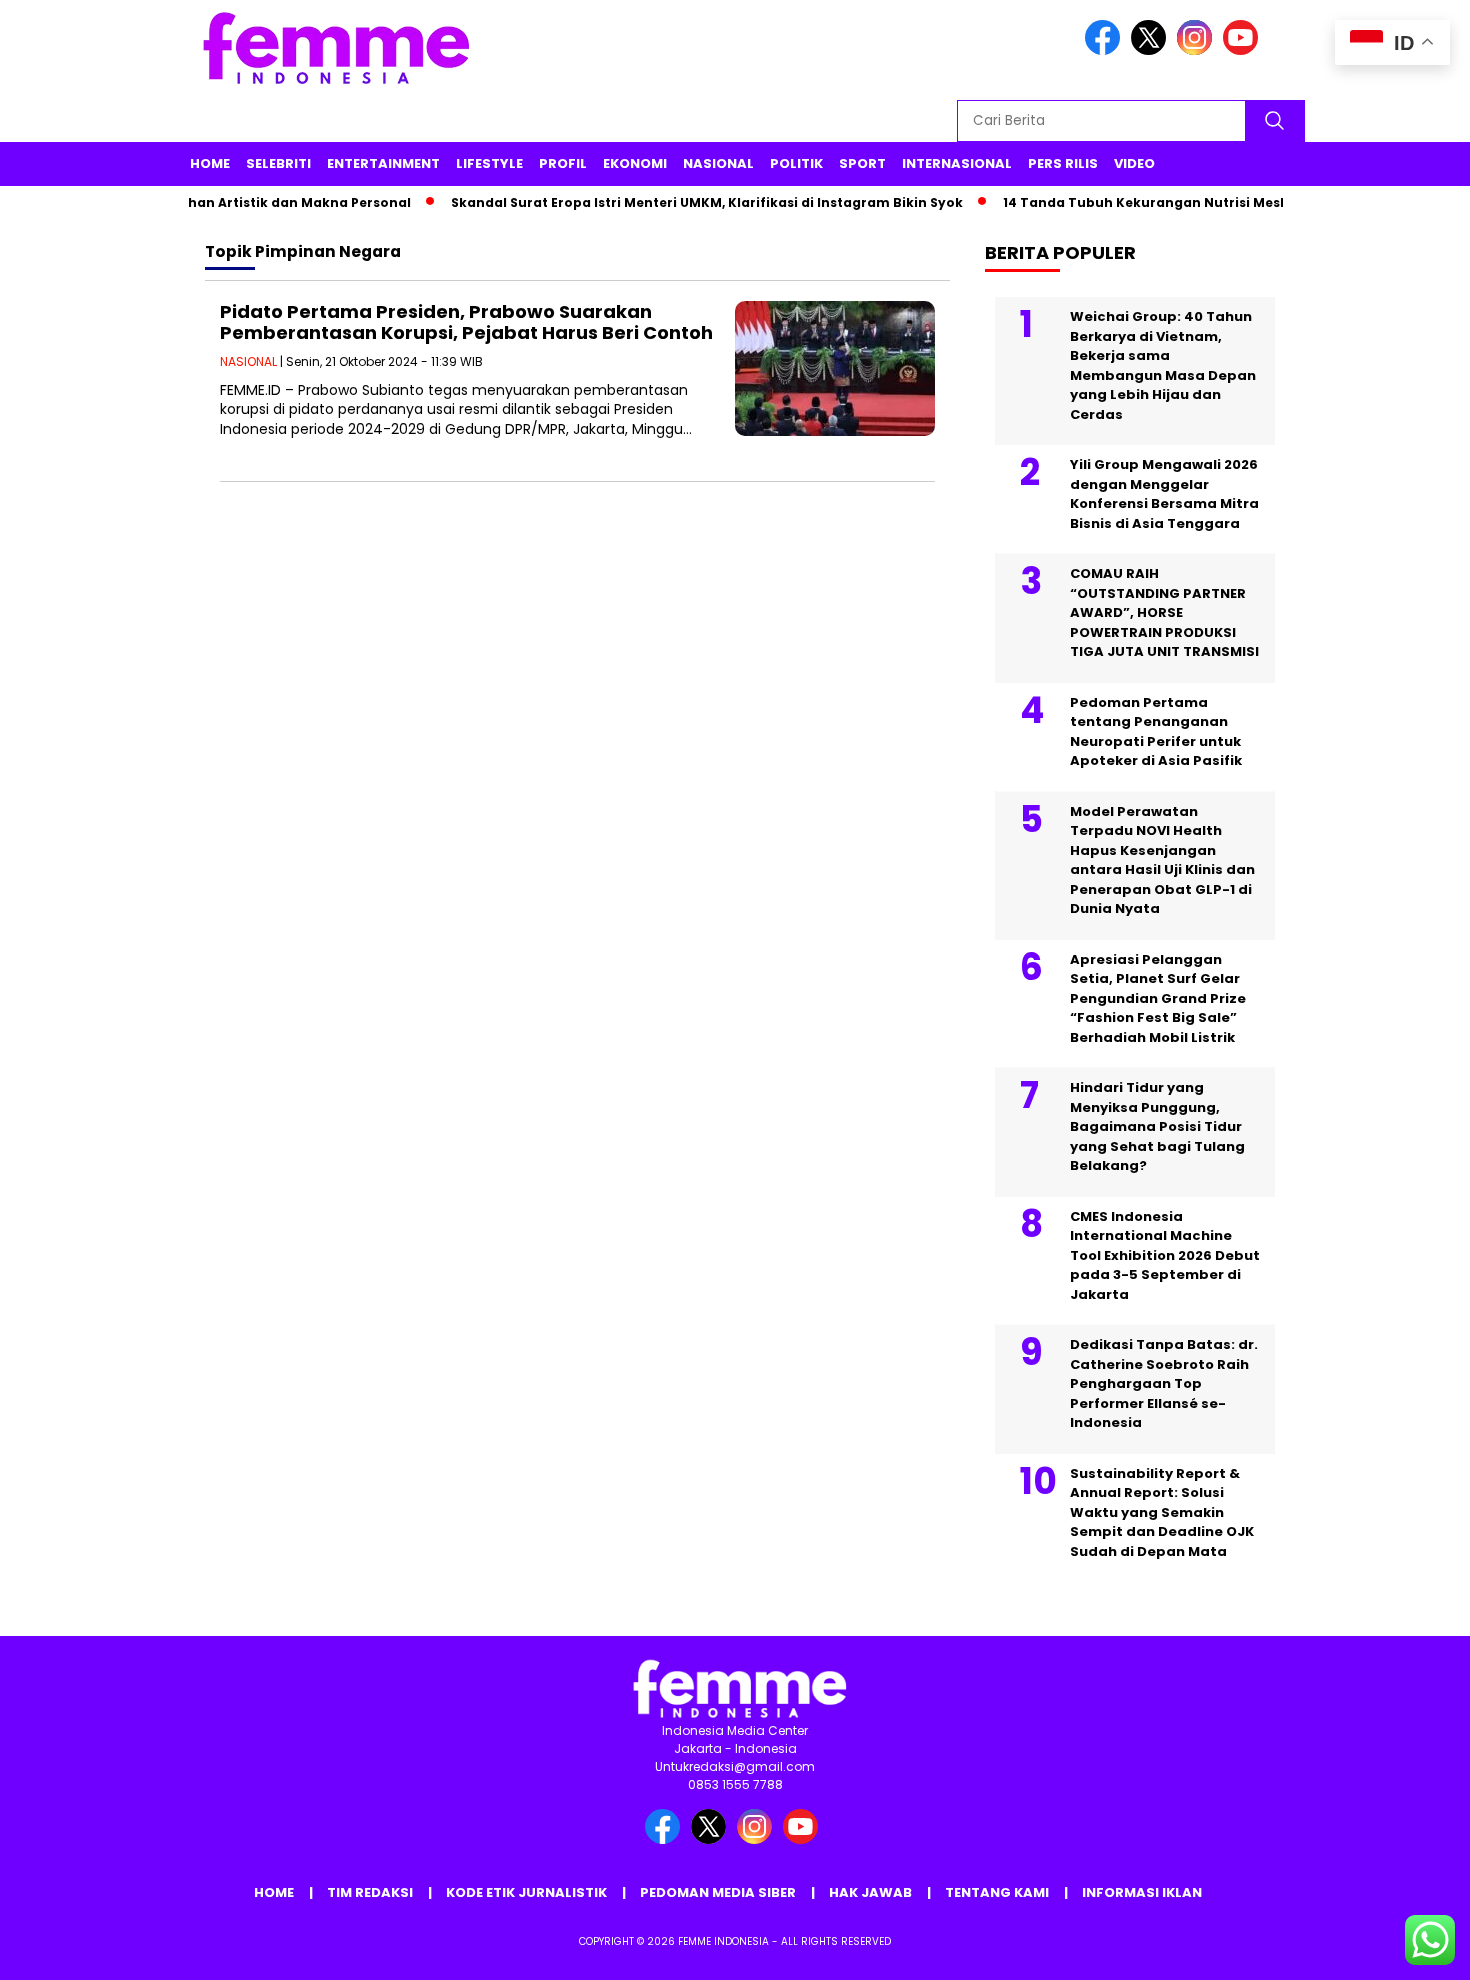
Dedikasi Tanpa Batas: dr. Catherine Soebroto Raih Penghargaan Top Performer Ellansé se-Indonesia (1164, 1383)
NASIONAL (718, 163)
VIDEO (1134, 163)
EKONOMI (635, 163)
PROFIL (563, 163)
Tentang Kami (997, 1892)
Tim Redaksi (370, 1892)
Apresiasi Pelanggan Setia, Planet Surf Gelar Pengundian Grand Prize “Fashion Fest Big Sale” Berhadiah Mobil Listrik (1158, 998)
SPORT (862, 163)
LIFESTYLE (489, 163)
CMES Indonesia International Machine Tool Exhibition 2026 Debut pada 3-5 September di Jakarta (1165, 1255)
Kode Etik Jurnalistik (526, 1892)
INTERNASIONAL (957, 163)
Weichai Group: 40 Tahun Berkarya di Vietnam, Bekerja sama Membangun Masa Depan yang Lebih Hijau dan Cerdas (1163, 365)
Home (210, 163)
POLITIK (796, 163)
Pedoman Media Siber (718, 1892)
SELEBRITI (278, 163)
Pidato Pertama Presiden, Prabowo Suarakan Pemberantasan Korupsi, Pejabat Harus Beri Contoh (466, 322)
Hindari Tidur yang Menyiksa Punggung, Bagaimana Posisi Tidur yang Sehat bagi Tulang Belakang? (1157, 1126)
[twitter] (1152, 50)
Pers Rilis (1063, 163)
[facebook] (1106, 50)
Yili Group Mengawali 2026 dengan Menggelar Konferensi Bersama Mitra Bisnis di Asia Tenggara (1164, 494)
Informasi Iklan (1142, 1892)
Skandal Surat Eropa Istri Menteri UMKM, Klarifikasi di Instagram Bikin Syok (682, 202)
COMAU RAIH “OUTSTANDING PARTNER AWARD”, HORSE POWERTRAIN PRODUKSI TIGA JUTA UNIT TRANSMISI (1164, 612)
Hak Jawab (870, 1892)
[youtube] (1244, 50)
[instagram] (1198, 50)
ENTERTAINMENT (383, 163)
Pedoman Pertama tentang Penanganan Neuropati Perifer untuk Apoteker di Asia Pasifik (1156, 732)
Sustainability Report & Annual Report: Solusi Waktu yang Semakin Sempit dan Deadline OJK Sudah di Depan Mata (1162, 1512)
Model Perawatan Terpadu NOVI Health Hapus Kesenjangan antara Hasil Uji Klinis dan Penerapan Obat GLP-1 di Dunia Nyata (1162, 860)
